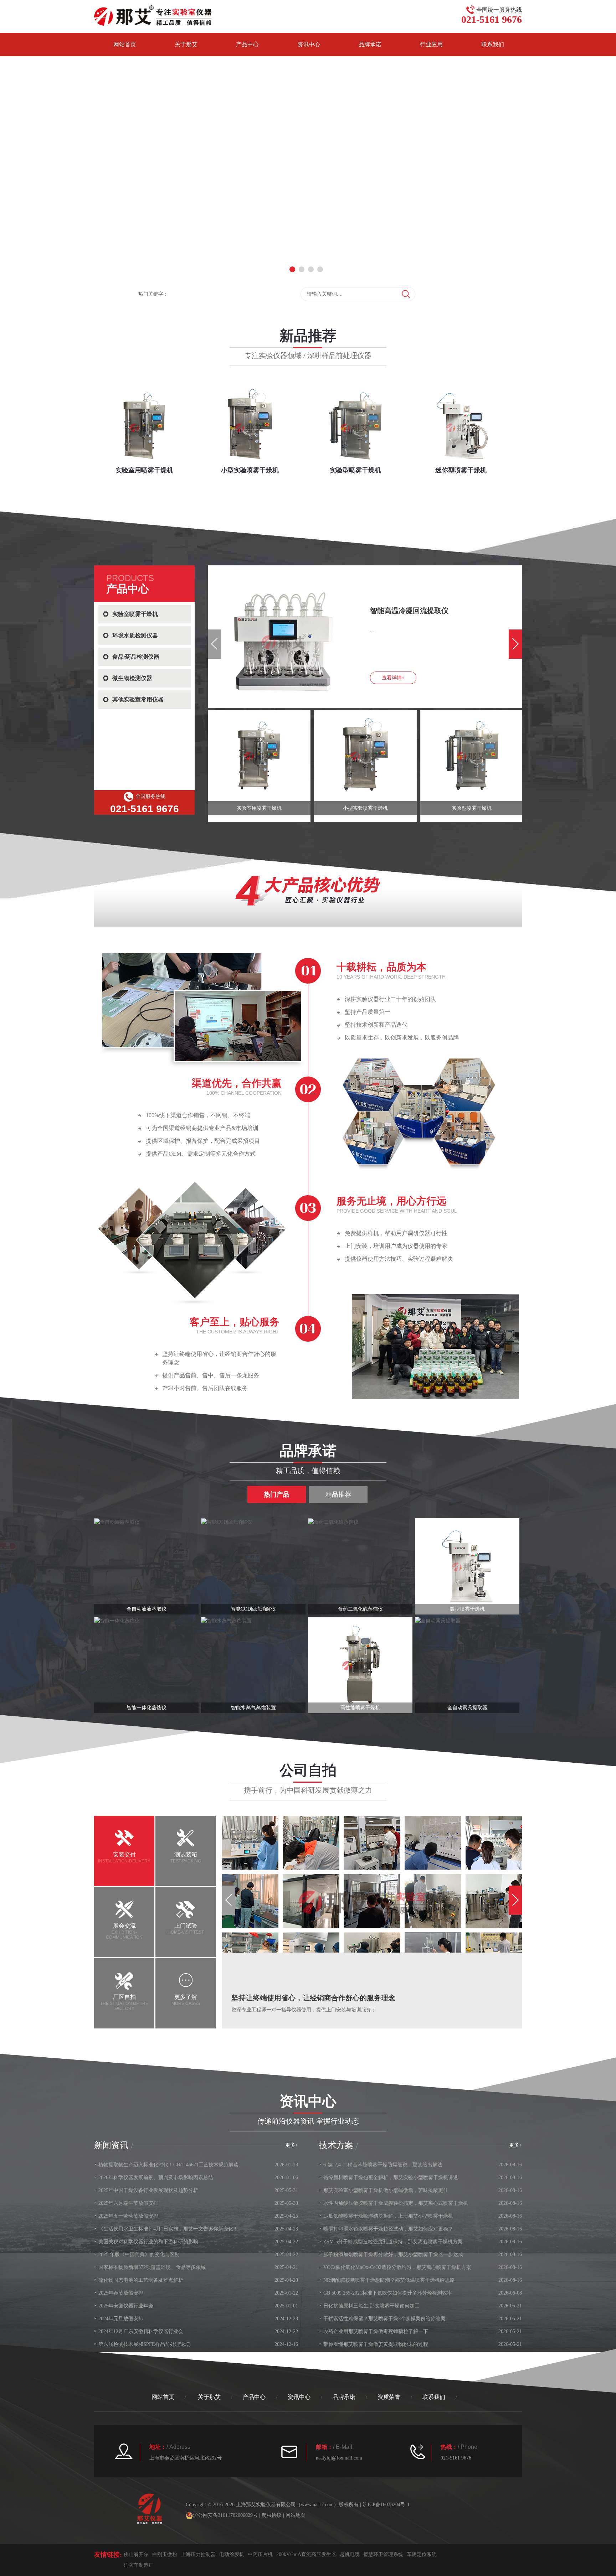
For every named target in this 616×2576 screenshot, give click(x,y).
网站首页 (125, 44)
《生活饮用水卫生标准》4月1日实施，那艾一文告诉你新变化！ (168, 2229)
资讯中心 (309, 44)
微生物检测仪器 (132, 678)
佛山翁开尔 (136, 2554)
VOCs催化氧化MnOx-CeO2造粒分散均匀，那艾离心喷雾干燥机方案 (397, 2267)
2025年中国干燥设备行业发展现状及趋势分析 (148, 2190)
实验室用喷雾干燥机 (259, 808)
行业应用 (431, 44)
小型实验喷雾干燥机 (365, 808)
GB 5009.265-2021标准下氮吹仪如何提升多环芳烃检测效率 (388, 2293)
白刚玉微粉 (165, 2554)
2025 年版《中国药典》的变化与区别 (139, 2254)
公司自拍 (308, 1770)
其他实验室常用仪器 (138, 699)
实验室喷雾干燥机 (135, 614)
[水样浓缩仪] (146, 1665)
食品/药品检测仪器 (136, 657)
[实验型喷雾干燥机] (472, 756)
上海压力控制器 (198, 2554)
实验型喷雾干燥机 (472, 808)
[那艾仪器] (153, 15)
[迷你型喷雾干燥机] (467, 1566)
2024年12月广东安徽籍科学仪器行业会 (141, 2331)
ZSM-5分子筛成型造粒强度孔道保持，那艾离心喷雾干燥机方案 (393, 2242)
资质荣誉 (389, 2397)
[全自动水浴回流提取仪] (253, 1665)
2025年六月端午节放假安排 (128, 2203)
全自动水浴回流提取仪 (253, 1708)
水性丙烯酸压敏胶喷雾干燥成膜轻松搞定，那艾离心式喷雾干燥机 (396, 2203)
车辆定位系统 (422, 2554)
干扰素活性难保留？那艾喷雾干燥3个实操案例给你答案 (384, 2319)
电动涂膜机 (232, 2554)
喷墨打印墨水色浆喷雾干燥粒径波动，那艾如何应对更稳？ (388, 2229)
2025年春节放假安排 (121, 2293)
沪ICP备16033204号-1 (386, 2505)
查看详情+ (393, 678)
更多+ (515, 2145)
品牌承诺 (370, 44)
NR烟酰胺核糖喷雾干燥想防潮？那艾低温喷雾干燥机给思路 (389, 2280)
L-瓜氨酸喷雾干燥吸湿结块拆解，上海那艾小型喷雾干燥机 (388, 2216)
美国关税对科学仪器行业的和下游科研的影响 (148, 2242)
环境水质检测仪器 (135, 635)
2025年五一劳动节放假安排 (128, 2216)
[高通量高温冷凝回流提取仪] (467, 1665)
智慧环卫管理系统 (383, 2554)
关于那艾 (186, 44)
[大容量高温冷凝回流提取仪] (360, 1665)
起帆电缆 (350, 2554)
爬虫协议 (272, 2515)
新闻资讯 (111, 2145)
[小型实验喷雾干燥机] (365, 756)
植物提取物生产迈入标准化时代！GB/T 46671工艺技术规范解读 (168, 2165)
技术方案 (336, 2145)
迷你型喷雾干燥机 (467, 1609)
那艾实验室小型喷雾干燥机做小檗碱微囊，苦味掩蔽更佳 (386, 2190)
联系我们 (493, 44)
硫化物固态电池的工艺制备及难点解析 (141, 2280)
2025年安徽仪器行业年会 (126, 2306)
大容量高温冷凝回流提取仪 (360, 1708)
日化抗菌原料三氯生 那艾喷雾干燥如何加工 (371, 2306)
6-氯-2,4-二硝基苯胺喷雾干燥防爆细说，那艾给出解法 (383, 2165)
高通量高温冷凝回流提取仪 (467, 1708)
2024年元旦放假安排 (121, 2319)
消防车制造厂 (139, 2565)
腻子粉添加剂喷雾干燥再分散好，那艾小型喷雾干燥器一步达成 (393, 2254)
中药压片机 (260, 2554)
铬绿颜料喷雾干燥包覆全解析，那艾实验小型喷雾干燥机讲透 (391, 2178)
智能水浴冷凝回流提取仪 (409, 611)
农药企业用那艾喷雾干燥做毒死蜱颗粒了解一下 (376, 2331)
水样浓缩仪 (147, 1708)
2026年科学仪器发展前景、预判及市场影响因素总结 (156, 2178)
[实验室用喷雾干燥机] (259, 756)
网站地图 (296, 2515)
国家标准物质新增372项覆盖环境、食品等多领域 (152, 2267)
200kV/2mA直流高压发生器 (306, 2554)
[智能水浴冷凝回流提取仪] (238, 574)
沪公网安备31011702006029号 (225, 2515)
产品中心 (247, 44)
